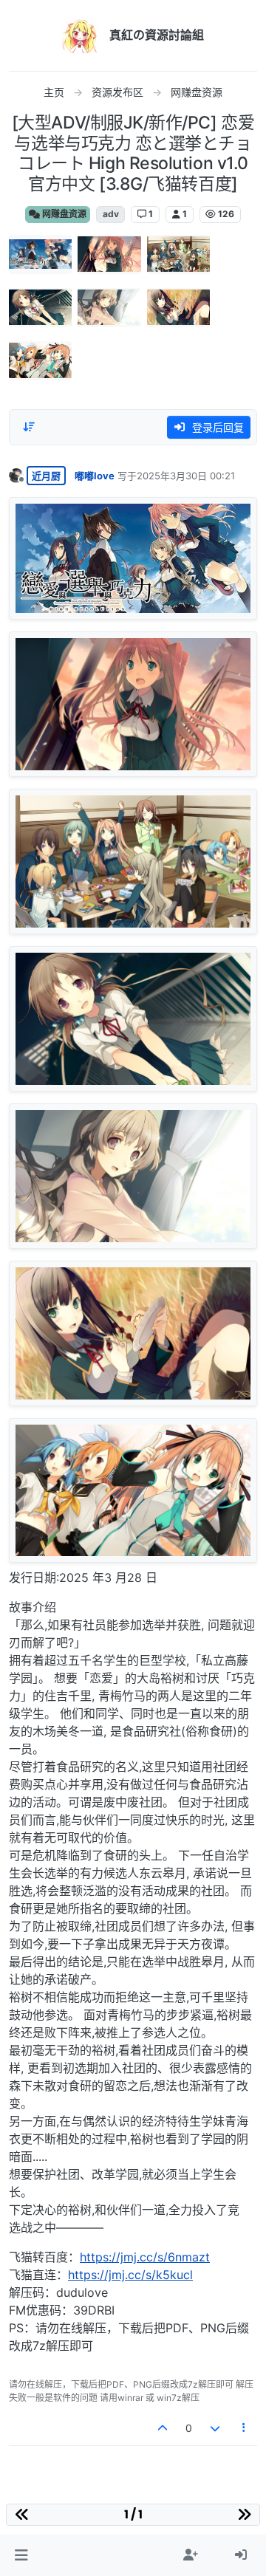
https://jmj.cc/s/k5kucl (130, 2275)
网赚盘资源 (63, 214)
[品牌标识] (80, 35)
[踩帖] (215, 2428)
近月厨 (46, 476)
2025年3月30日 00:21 (186, 476)
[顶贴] (163, 2428)
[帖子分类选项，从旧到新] (29, 427)
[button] (21, 2555)
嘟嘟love (95, 476)
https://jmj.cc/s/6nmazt (145, 2257)
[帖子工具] (245, 2428)
